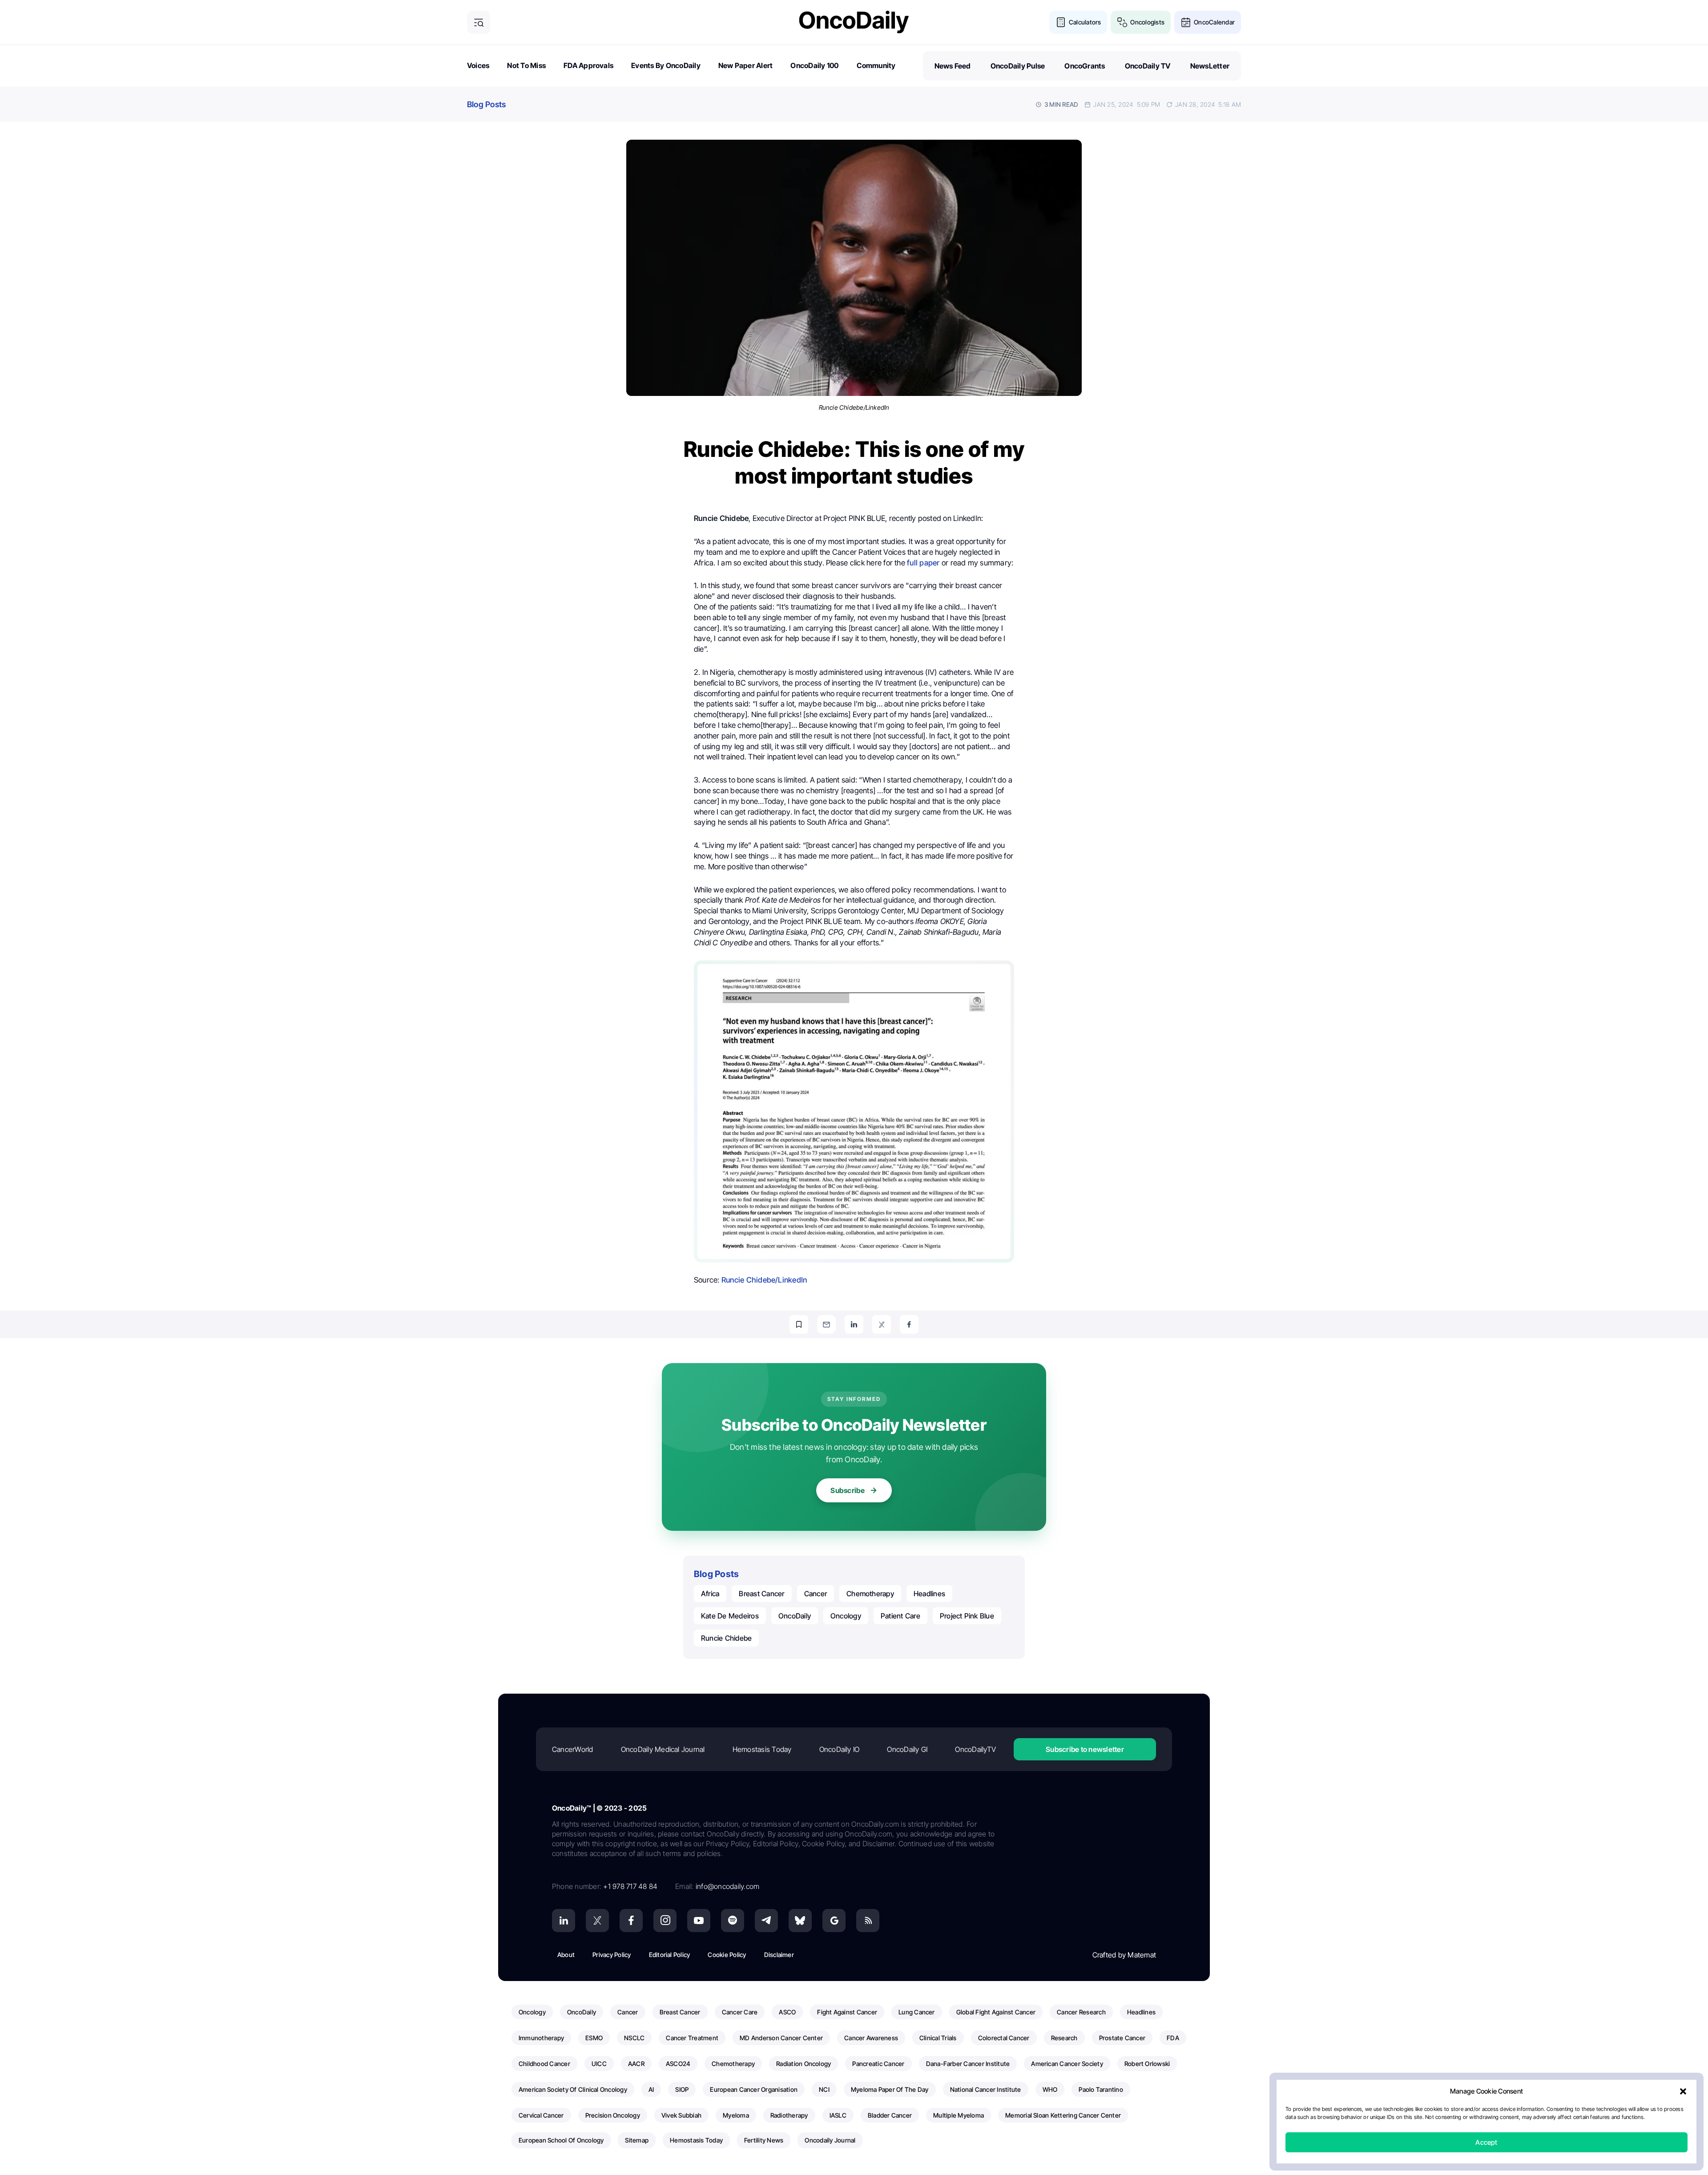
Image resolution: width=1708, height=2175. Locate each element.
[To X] (882, 1324)
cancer (816, 1594)
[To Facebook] (909, 1324)
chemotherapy (870, 1594)
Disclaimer (779, 1955)
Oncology (846, 1616)
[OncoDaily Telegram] (766, 1921)
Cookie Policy (727, 1955)
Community (876, 65)
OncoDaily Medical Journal (663, 1749)
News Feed (953, 66)
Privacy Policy (612, 1955)
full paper (923, 563)
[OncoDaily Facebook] (631, 1921)
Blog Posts (486, 104)
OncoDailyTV (975, 1749)
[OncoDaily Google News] (834, 1921)
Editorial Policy (670, 1955)
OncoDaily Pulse (1018, 66)
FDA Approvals (588, 65)
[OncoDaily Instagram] (665, 1921)
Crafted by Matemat (1124, 1955)
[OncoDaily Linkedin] (564, 1921)
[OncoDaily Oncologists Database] (1122, 22)
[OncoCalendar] (1186, 22)
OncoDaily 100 (814, 65)
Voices (478, 65)
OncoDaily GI (907, 1749)
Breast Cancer (761, 1594)
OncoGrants (1085, 66)
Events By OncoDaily (666, 65)
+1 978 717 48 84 (630, 1886)
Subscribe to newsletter (1085, 1749)
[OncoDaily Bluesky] (800, 1921)
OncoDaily (795, 1616)
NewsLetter (1210, 66)
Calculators (1085, 22)
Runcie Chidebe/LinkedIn (764, 1280)
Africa (710, 1594)
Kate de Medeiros (730, 1616)
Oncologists (1147, 22)
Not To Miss (526, 65)
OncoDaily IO (840, 1749)
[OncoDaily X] (597, 1921)
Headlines (929, 1594)
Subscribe (848, 1490)
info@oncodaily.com (727, 1886)
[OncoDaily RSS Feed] (868, 1921)
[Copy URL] (799, 1324)
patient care (900, 1616)
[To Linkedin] (854, 1324)
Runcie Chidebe (726, 1638)
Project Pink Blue (967, 1616)
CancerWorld (573, 1749)
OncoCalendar (1214, 22)
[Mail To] (826, 1324)
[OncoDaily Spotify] (733, 1921)
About (566, 1955)
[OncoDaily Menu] (479, 22)
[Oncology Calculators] (1061, 22)
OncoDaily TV (1148, 66)
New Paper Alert (746, 65)
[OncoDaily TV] (699, 1921)
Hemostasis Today (762, 1749)
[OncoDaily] (854, 22)
